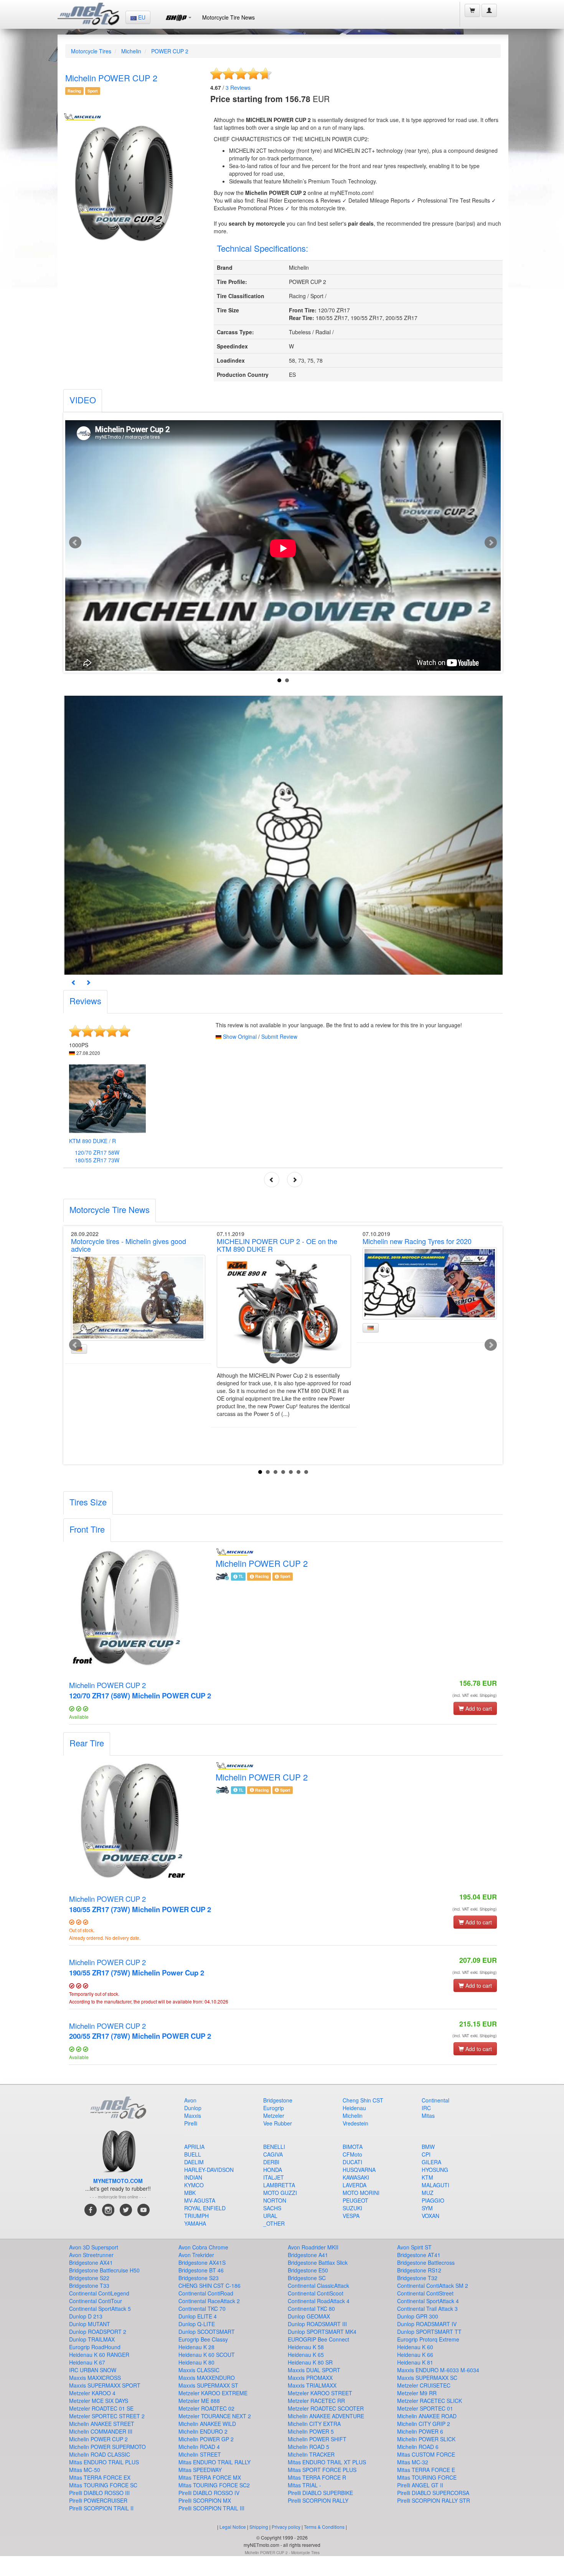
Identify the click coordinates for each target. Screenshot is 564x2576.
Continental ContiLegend (99, 2293)
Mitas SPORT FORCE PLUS (322, 2470)
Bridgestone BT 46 (201, 2270)
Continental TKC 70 (202, 2309)
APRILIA (194, 2147)
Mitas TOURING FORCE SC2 (214, 2485)
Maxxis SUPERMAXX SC (427, 2378)
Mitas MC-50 (85, 2470)
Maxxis (193, 2116)
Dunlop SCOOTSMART (207, 2332)
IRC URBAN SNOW (93, 2370)
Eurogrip (274, 2108)
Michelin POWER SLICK (426, 2439)
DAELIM (194, 2162)
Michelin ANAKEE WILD (207, 2424)
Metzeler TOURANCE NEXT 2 (215, 2416)
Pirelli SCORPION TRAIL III (211, 2508)
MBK (190, 2193)
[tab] (83, 401)
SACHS (272, 2208)
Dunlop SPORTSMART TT (429, 2332)
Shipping (259, 2527)
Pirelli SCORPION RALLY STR (434, 2500)
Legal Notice (233, 2527)
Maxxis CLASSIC (199, 2370)
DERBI (271, 2162)
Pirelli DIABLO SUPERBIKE (320, 2493)
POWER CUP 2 (170, 51)
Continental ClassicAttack (318, 2286)
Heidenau (354, 2108)
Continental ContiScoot (316, 2293)
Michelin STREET (200, 2454)
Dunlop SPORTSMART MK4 (322, 2332)
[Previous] (74, 982)
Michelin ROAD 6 (418, 2447)
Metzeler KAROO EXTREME (213, 2393)
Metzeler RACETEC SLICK (430, 2401)
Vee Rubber (278, 2123)
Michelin (131, 51)
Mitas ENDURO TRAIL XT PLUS (327, 2462)
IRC (426, 2108)
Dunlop (193, 2108)
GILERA (431, 2162)
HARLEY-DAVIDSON (209, 2170)
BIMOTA (353, 2147)
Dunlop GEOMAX (309, 2316)
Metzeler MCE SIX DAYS (99, 2401)
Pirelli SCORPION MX (205, 2500)
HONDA (273, 2170)
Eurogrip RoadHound (95, 2347)
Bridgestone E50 (308, 2270)
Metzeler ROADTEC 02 (206, 2408)
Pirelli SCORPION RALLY (318, 2500)
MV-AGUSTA (200, 2200)
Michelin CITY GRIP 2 (424, 2424)
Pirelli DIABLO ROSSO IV (209, 2493)
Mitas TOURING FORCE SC (103, 2485)
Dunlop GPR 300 (418, 2316)
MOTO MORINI (361, 2193)
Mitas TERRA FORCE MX (210, 2477)
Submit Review (279, 1036)
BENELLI (274, 2147)
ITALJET (274, 2177)
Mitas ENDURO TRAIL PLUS (104, 2462)
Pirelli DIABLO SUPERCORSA (433, 2493)
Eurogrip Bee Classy (203, 2339)
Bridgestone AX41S (202, 2262)
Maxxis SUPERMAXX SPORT (105, 2385)
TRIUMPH (196, 2216)
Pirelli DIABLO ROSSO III (99, 2493)
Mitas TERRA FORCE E (426, 2470)
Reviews (238, 87)
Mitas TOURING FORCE (427, 2477)
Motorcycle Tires (91, 51)
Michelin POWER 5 (311, 2431)
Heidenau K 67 (87, 2362)
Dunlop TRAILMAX (92, 2339)
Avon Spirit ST (414, 2247)
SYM (427, 2208)
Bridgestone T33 (89, 2286)
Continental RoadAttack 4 (319, 2301)
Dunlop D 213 (86, 2316)
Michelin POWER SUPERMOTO (107, 2447)
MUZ (428, 2193)
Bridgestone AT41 (419, 2255)
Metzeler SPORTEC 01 (425, 2408)
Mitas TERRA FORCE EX (100, 2477)
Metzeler (274, 2116)
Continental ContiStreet (425, 2293)
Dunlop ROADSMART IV (427, 2324)
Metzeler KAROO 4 (92, 2393)
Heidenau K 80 (196, 2362)
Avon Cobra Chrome (203, 2247)
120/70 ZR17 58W (97, 1152)
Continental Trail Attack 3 (427, 2309)
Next (491, 543)
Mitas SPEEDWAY (200, 2470)
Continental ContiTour (96, 2301)
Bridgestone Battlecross (426, 2262)
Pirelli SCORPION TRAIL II (101, 2508)
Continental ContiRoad (206, 2293)
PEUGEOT (355, 2200)
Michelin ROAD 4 (199, 2447)
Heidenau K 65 (306, 2355)
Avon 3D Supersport (94, 2247)
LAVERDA (355, 2185)
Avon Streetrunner (91, 2255)
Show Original (240, 1036)
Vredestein (355, 2123)
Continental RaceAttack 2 (209, 2301)
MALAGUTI (435, 2185)
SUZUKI (352, 2208)
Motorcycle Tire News (228, 17)
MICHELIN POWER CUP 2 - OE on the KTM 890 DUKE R (277, 1245)
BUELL (193, 2154)
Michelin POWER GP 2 (206, 2439)
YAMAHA (195, 2223)
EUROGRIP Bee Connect (318, 2339)
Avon (190, 2100)
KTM (427, 2177)
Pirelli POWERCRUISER (98, 2500)
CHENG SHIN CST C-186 (209, 2286)
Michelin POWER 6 (420, 2431)
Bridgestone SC (307, 2278)
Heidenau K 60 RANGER (99, 2355)
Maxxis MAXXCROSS (95, 2378)
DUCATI (352, 2162)
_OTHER (274, 2223)
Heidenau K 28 (196, 2347)
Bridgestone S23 (199, 2278)
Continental (435, 2100)
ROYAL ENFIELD (205, 2208)
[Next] (88, 982)
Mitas (428, 2116)
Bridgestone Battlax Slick (318, 2262)
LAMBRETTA (279, 2185)
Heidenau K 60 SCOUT (207, 2355)
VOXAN (430, 2216)
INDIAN (193, 2177)
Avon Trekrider (196, 2255)
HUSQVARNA (359, 2170)
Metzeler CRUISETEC (424, 2385)
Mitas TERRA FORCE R (317, 2477)
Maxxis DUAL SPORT (314, 2370)
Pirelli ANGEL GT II (420, 2485)
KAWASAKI (356, 2177)
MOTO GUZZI (280, 2193)
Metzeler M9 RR (417, 2393)
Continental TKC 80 (311, 2309)
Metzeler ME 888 (199, 2401)
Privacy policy (286, 2527)
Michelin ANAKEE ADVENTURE (326, 2416)
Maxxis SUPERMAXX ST (208, 2385)
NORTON (275, 2200)
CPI (426, 2154)
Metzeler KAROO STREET (320, 2393)
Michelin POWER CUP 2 (140, 1690)
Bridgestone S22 (89, 2278)
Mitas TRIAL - (304, 2485)
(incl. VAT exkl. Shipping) (475, 1695)
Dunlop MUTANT (90, 2324)
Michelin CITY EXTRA (314, 2424)
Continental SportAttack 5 (100, 2309)
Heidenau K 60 (415, 2347)
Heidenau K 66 (415, 2355)
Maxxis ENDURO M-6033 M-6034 (438, 2370)
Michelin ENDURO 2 (203, 2431)
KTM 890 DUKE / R (92, 1141)
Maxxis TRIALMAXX (312, 2385)
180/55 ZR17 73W (97, 1160)
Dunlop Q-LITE (197, 2324)
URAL (270, 2216)
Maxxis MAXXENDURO (207, 2378)
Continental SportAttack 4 (428, 2301)
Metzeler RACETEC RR (316, 2401)
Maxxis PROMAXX (310, 2378)
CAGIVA (273, 2154)
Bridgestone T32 (417, 2278)
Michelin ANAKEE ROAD (427, 2416)
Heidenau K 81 (415, 2362)
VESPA (351, 2216)
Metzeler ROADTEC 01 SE (101, 2408)
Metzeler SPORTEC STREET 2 (107, 2416)
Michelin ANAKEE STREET (102, 2424)
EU (141, 17)
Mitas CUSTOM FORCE (426, 2454)
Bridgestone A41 (308, 2255)
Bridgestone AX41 (91, 2262)
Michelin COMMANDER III (101, 2431)
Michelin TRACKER (311, 2454)
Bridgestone (278, 2100)
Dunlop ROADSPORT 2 (98, 2332)
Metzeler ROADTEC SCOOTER (326, 2408)
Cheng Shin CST (363, 2100)
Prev (75, 543)
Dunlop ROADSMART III (317, 2324)
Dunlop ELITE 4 (198, 2316)
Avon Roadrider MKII (313, 2247)
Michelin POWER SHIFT (317, 2439)
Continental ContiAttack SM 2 (433, 2286)
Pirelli (191, 2123)
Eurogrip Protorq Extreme (428, 2339)
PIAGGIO (433, 2200)
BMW (428, 2147)
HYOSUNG (435, 2170)
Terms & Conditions (324, 2527)
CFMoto (352, 2154)
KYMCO (194, 2185)
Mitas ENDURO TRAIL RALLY (214, 2462)
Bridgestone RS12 (419, 2270)
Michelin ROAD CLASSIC (100, 2454)
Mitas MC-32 (413, 2462)
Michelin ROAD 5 (308, 2447)
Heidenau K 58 (306, 2347)
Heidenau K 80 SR (310, 2362)
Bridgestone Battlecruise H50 (104, 2270)
